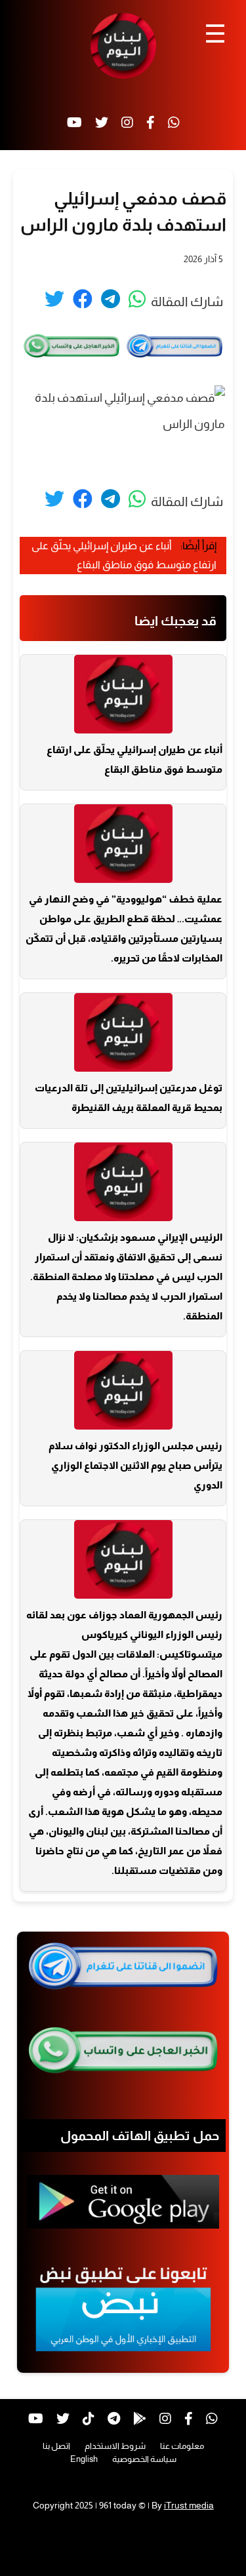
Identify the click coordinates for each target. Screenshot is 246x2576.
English (84, 2459)
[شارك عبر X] (54, 299)
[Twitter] (102, 123)
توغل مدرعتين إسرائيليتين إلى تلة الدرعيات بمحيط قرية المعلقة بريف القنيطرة (129, 1098)
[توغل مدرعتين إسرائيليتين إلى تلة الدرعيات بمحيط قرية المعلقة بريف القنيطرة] (123, 1032)
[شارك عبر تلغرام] (111, 299)
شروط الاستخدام (115, 2446)
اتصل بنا (56, 2446)
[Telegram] (114, 2419)
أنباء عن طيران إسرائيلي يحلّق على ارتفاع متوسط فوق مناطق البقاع (134, 759)
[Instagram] (127, 123)
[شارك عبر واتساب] (137, 299)
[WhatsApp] (174, 123)
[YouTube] (74, 123)
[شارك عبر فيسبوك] (83, 299)
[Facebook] (151, 123)
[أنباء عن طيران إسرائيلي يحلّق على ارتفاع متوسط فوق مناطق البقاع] (123, 694)
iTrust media (189, 2505)
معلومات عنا (182, 2446)
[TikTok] (89, 2419)
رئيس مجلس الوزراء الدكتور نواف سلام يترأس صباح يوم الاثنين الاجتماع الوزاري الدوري (135, 1465)
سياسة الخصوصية (144, 2459)
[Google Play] (140, 2419)
